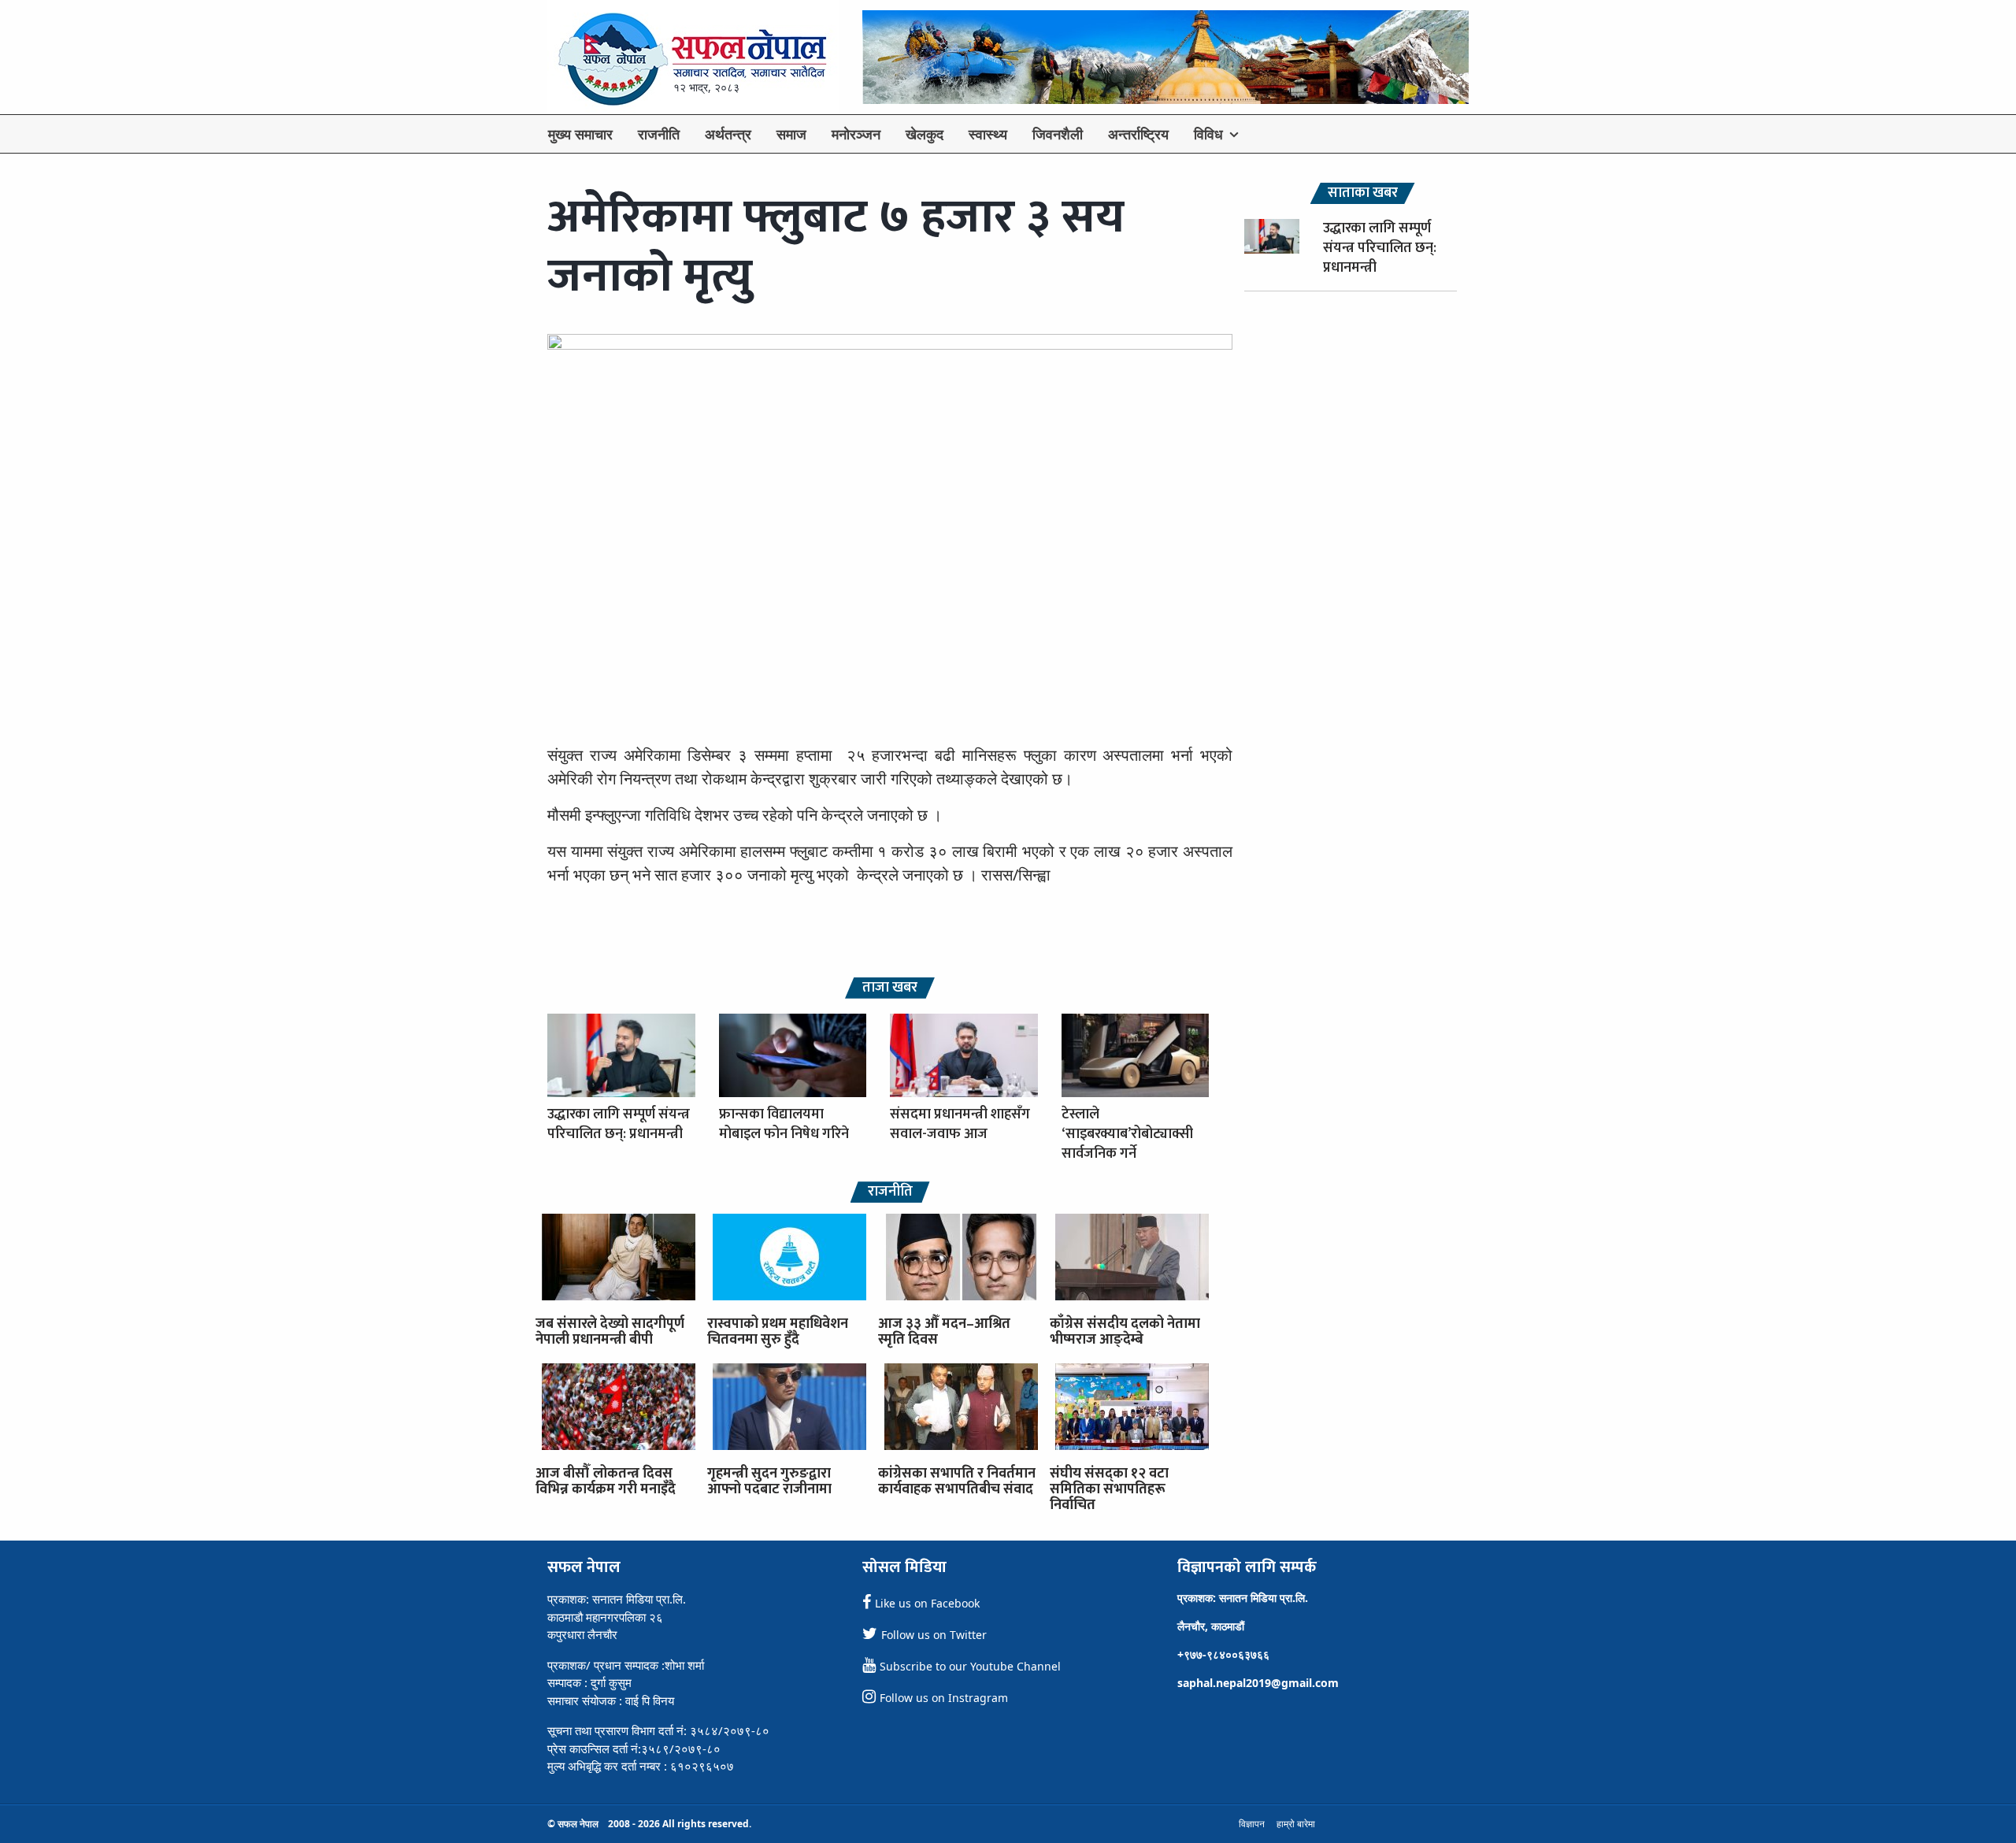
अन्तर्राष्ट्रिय (1138, 134)
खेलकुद (925, 134)
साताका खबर (1363, 193)
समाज (791, 134)
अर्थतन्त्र (728, 134)
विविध (1208, 134)
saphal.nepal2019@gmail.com (1258, 1683)
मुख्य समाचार (580, 134)
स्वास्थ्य (988, 134)
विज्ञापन (1252, 1824)
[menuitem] (580, 134)
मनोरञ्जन (856, 134)
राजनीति (659, 134)
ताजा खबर (890, 988)
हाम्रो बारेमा (1296, 1824)
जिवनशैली (1058, 134)
